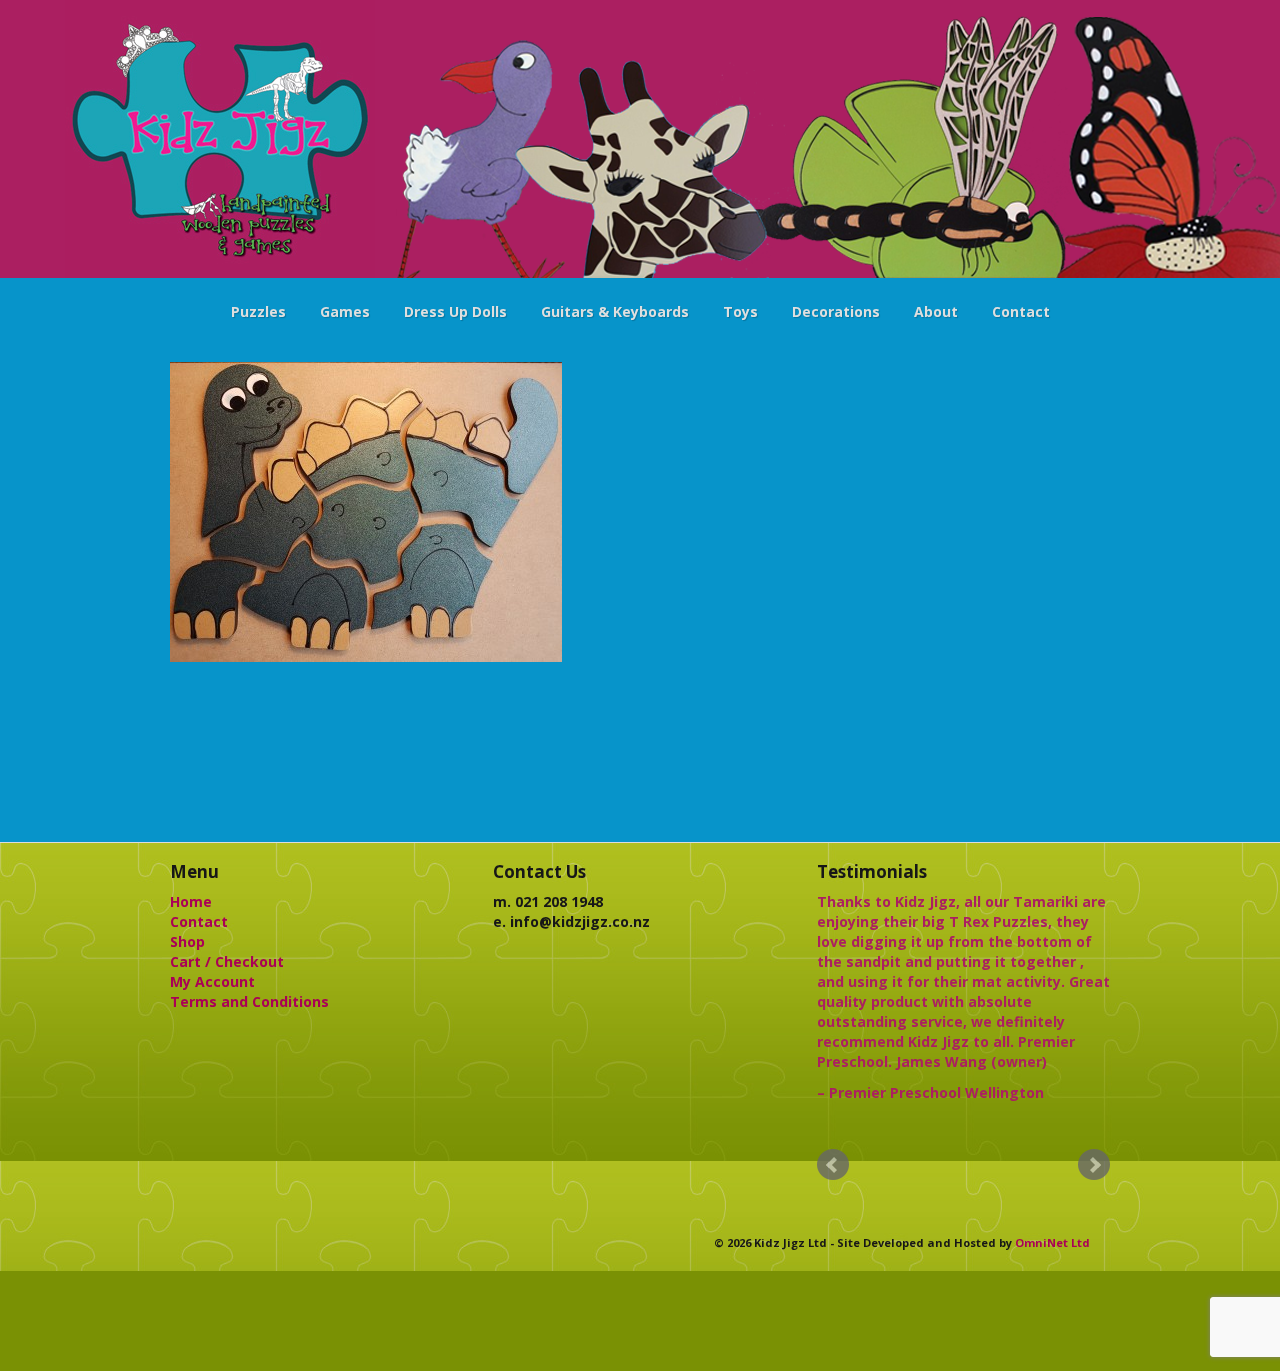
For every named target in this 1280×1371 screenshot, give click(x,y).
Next (1094, 1165)
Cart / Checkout (227, 961)
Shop (187, 941)
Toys (740, 311)
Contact (1021, 311)
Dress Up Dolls (455, 311)
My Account (212, 981)
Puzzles (258, 311)
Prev (833, 1165)
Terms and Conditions (249, 1001)
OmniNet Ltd (1052, 1242)
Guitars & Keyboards (615, 311)
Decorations (836, 311)
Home (191, 901)
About (936, 311)
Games (345, 311)
